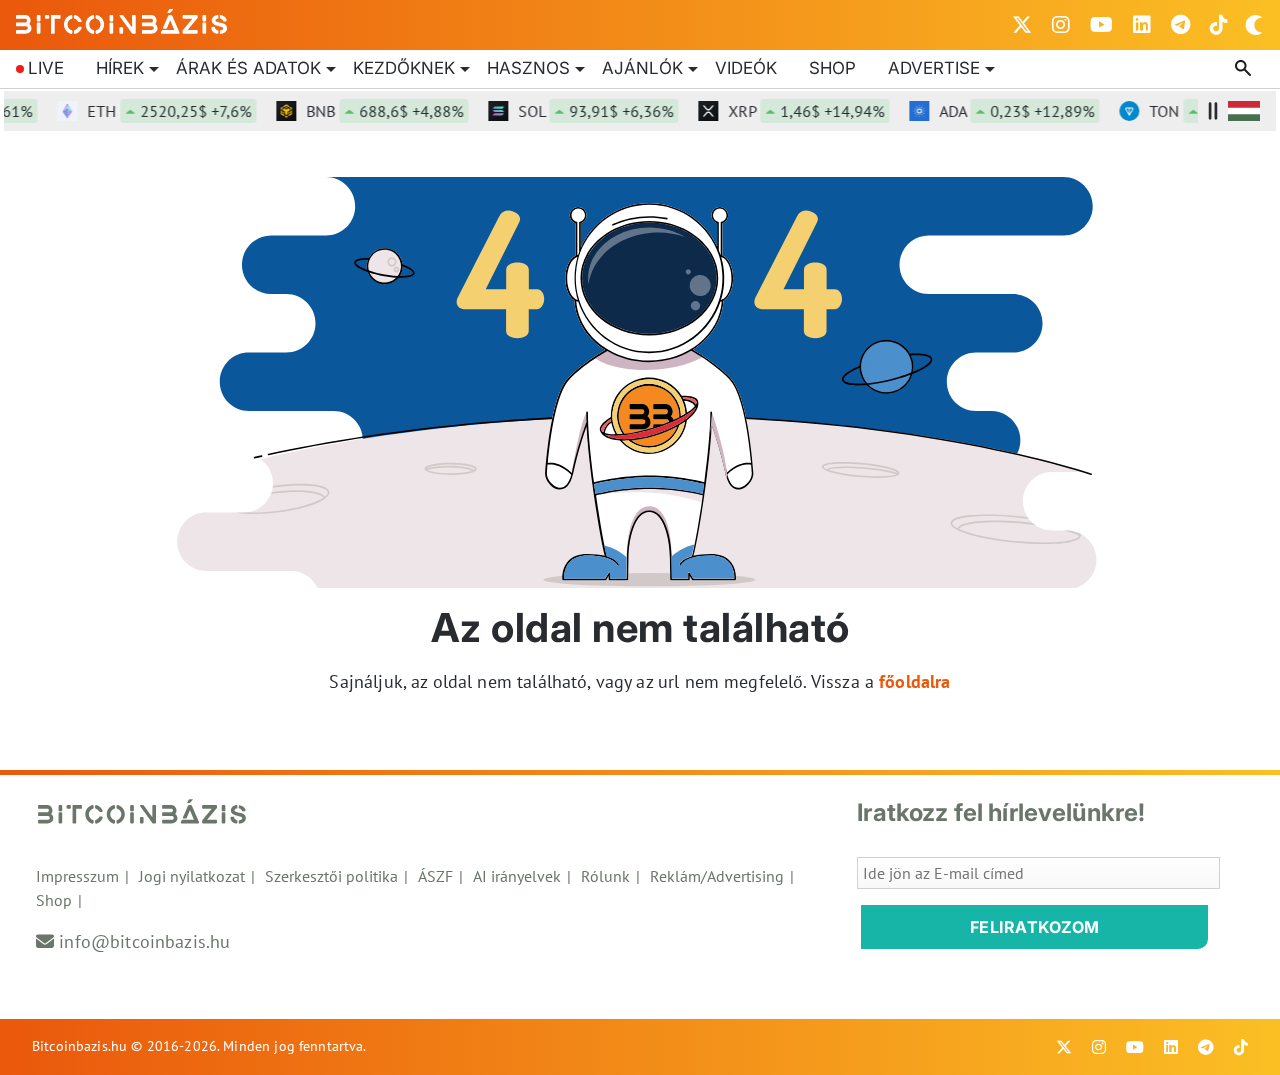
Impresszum (77, 876)
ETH (160, 111)
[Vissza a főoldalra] (122, 21)
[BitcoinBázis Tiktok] (1219, 25)
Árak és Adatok (248, 68)
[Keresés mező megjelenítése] (1245, 69)
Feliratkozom (1035, 927)
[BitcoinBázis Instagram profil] (1061, 25)
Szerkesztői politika (331, 876)
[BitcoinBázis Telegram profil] (1180, 25)
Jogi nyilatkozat (192, 876)
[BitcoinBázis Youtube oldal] (1101, 25)
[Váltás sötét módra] (1254, 25)
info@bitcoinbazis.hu (144, 941)
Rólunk (605, 876)
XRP (797, 111)
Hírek (120, 68)
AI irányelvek (517, 876)
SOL (586, 111)
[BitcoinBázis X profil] (1022, 25)
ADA (1007, 111)
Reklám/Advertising (717, 876)
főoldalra (914, 681)
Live (46, 68)
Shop (832, 68)
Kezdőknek (404, 68)
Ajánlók (642, 68)
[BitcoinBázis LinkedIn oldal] (1142, 25)
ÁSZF (435, 876)
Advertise (934, 68)
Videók (746, 68)
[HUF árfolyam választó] (1244, 111)
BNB (375, 111)
